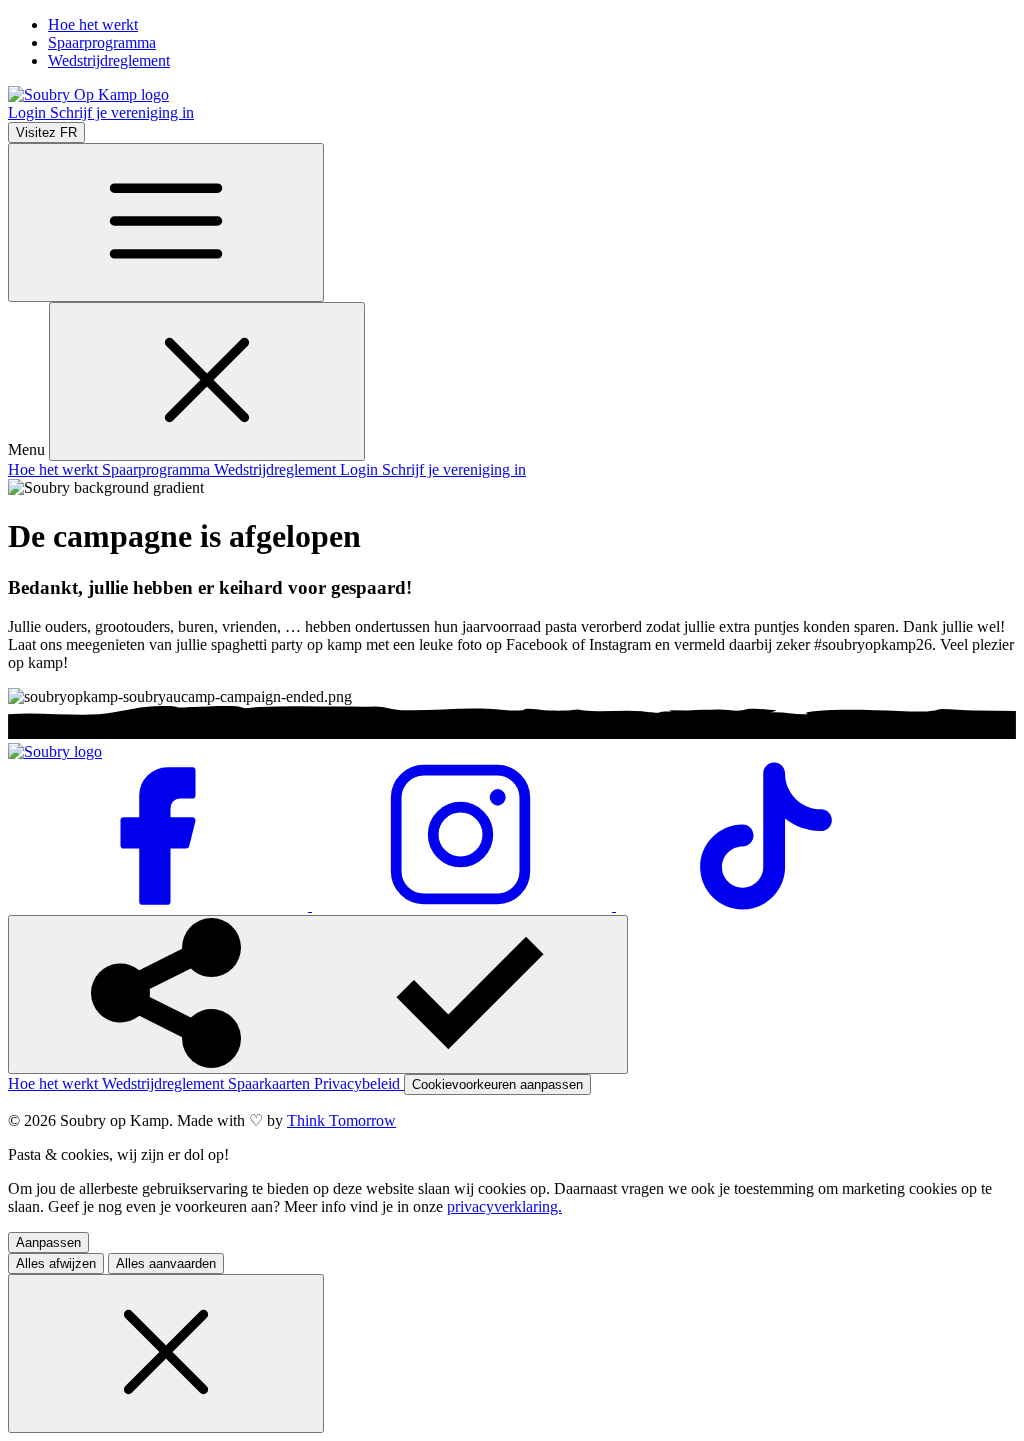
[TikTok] (766, 905)
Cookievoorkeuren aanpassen (497, 1084)
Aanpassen (48, 1242)
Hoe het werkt (93, 24)
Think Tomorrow (341, 1120)
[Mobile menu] (166, 222)
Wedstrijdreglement (109, 60)
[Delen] (318, 994)
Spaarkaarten (271, 1083)
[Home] (88, 94)
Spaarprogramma (102, 42)
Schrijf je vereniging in (122, 112)
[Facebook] (160, 905)
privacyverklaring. (504, 1206)
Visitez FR (46, 132)
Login (29, 112)
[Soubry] (55, 751)
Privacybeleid (359, 1083)
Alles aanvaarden (166, 1263)
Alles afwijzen (56, 1263)
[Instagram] (464, 905)
